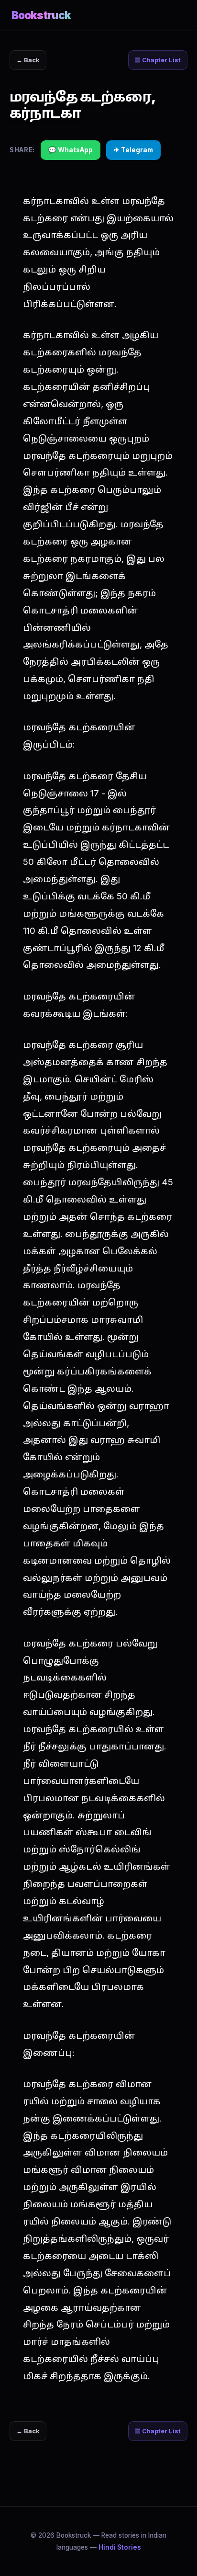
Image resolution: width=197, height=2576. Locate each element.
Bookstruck (41, 15)
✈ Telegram (133, 150)
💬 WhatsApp (71, 150)
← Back (28, 60)
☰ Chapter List (158, 60)
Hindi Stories (120, 2547)
